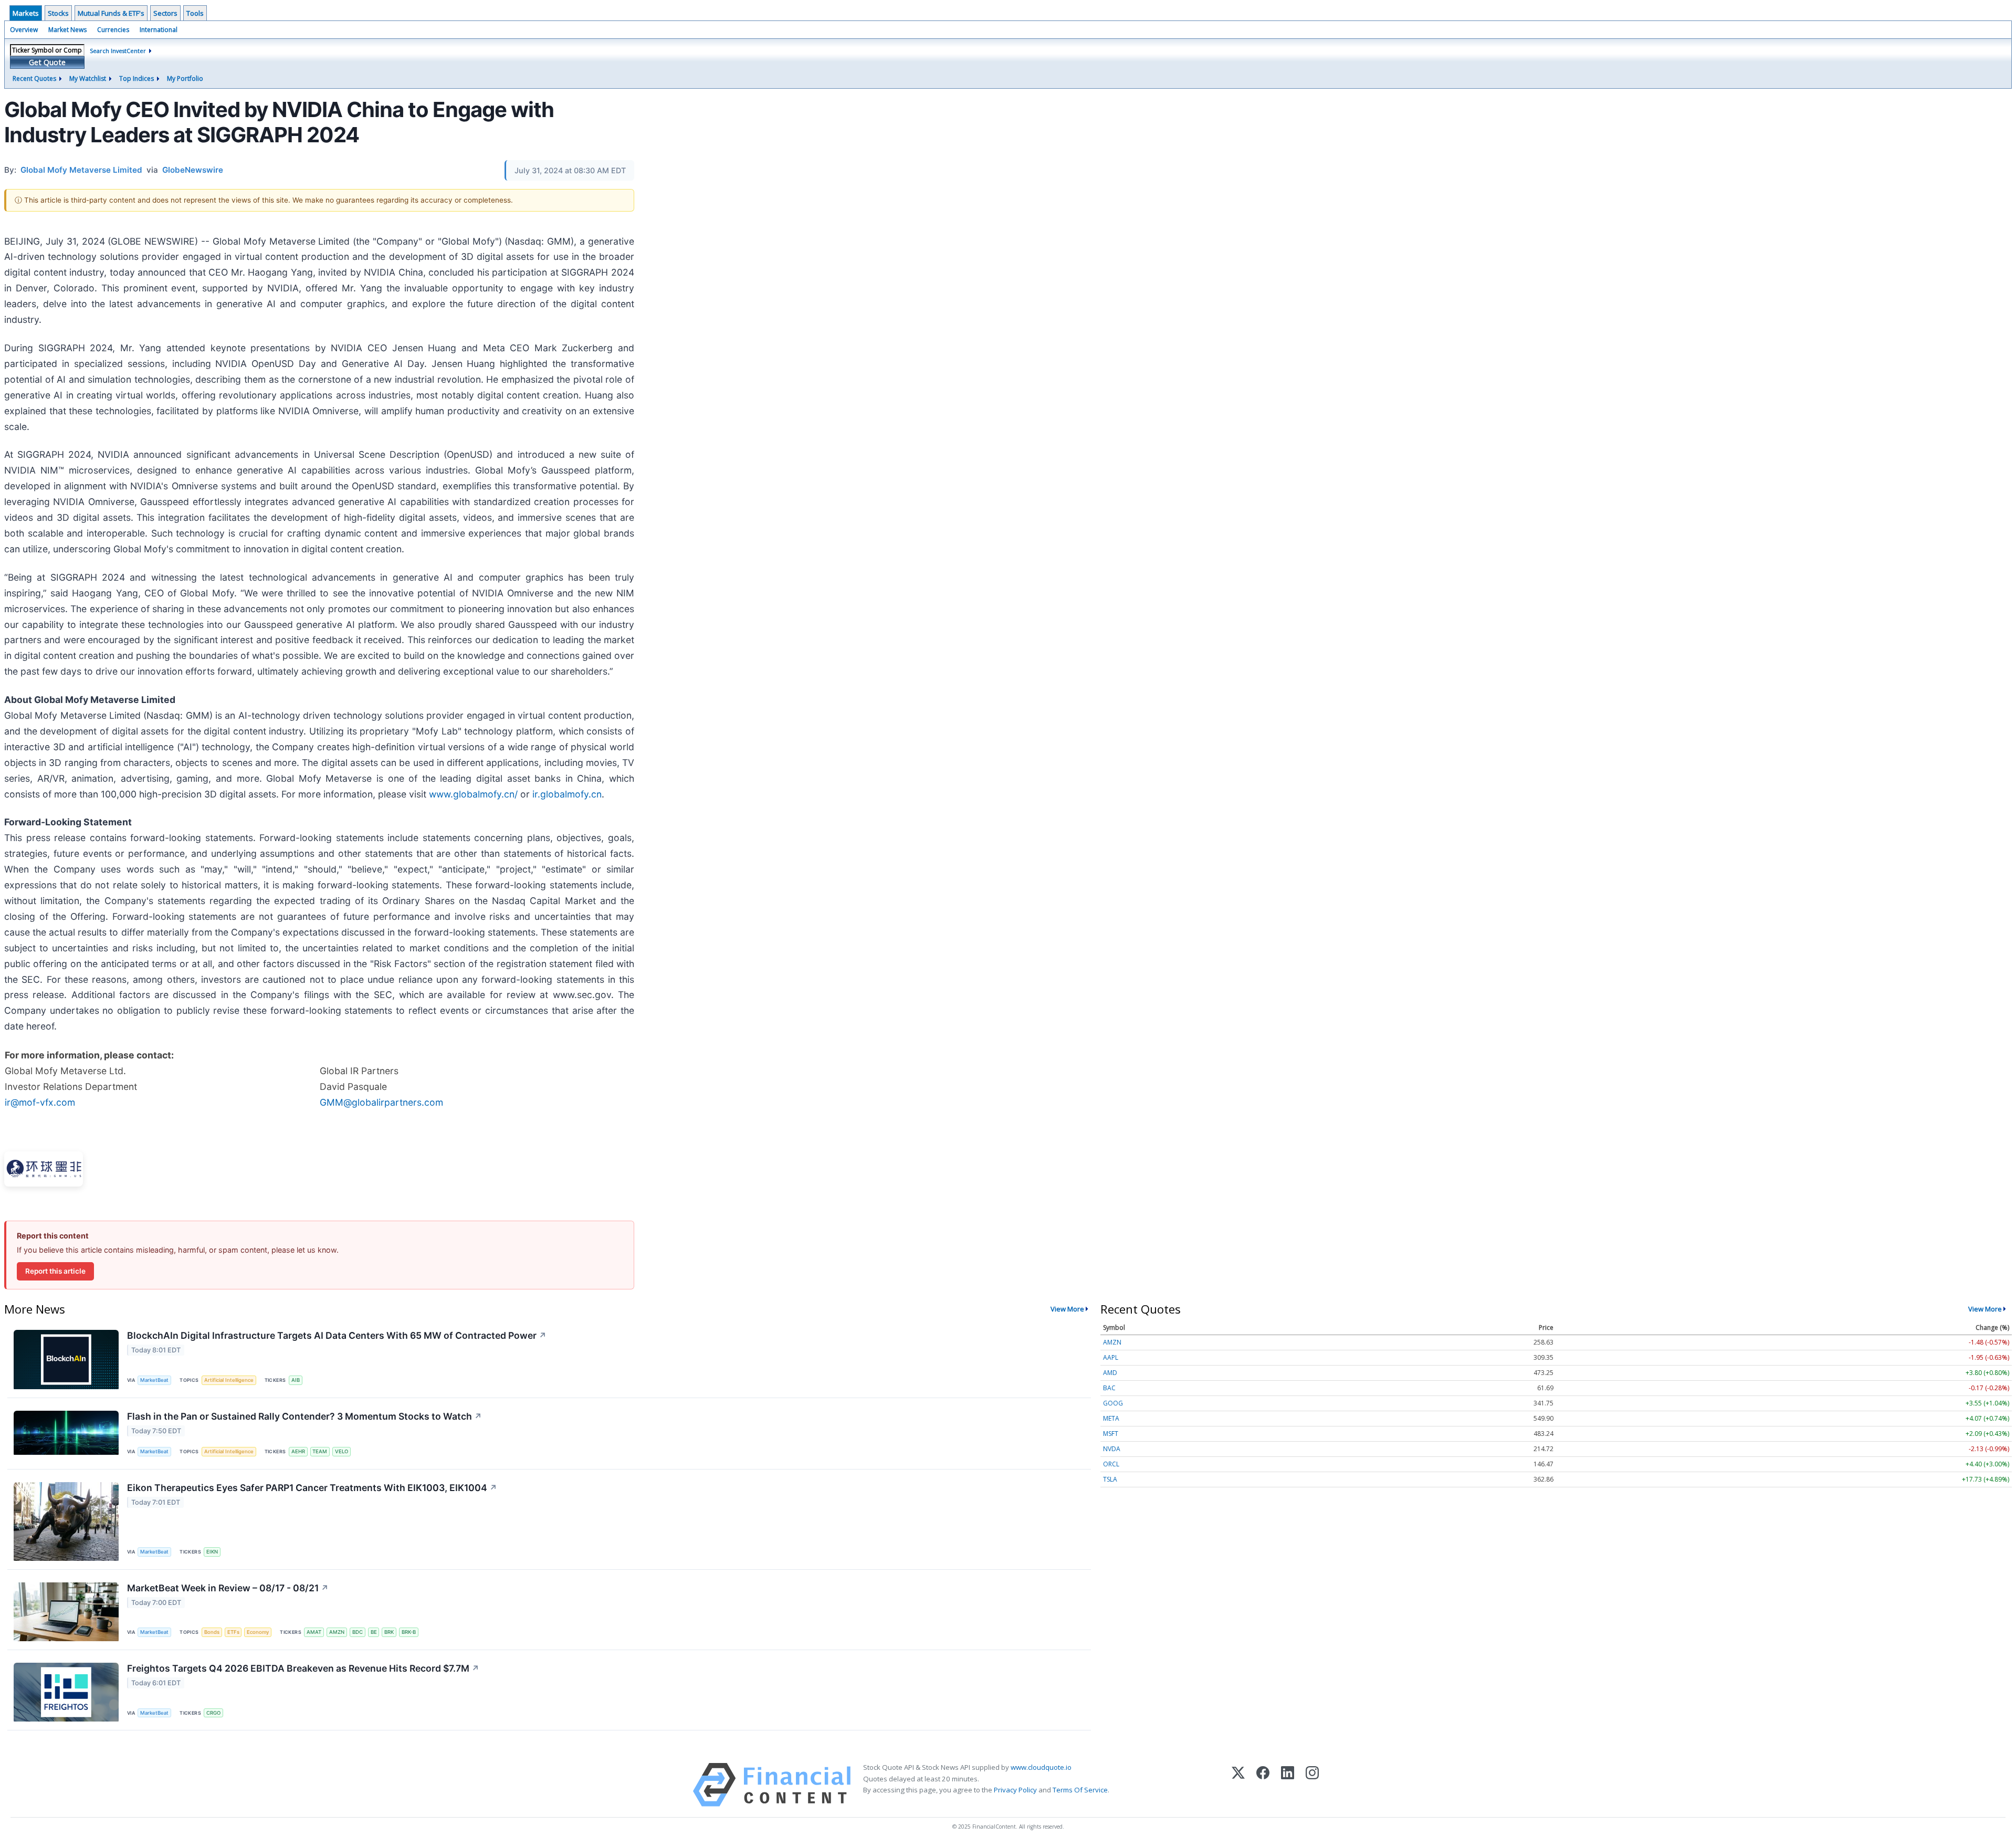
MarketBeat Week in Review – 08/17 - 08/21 (228, 1588)
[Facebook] (1263, 1785)
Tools (195, 13)
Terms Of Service (1080, 1790)
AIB (296, 1380)
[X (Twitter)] (1238, 1785)
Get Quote (47, 62)
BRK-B (409, 1632)
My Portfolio (185, 78)
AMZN (337, 1632)
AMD (1110, 1373)
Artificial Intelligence (229, 1380)
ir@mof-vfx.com (40, 1102)
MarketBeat (154, 1380)
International (159, 30)
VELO (342, 1451)
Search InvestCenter (118, 51)
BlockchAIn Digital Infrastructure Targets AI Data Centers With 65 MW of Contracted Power (337, 1335)
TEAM (320, 1451)
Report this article (55, 1271)
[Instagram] (1312, 1785)
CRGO (213, 1713)
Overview (24, 30)
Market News (67, 30)
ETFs (233, 1632)
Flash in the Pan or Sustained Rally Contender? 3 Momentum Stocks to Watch (304, 1416)
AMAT (314, 1632)
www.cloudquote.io (1041, 1767)
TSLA (1110, 1479)
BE (374, 1632)
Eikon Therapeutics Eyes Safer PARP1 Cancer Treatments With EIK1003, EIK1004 (312, 1488)
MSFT (1111, 1434)
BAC (1109, 1388)
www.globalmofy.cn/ (473, 794)
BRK (389, 1632)
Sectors (165, 13)
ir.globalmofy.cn (567, 794)
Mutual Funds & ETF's (111, 13)
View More (1067, 1309)
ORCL (1111, 1464)
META (1111, 1418)
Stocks (58, 13)
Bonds (212, 1632)
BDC (358, 1632)
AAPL (1111, 1357)
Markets (26, 13)
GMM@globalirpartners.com (381, 1102)
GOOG (1113, 1403)
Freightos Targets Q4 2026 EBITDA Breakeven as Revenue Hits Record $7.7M (303, 1668)
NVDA (1112, 1449)
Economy (258, 1632)
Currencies (113, 30)
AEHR (298, 1451)
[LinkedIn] (1288, 1785)
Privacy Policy (1015, 1790)
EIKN (212, 1552)
